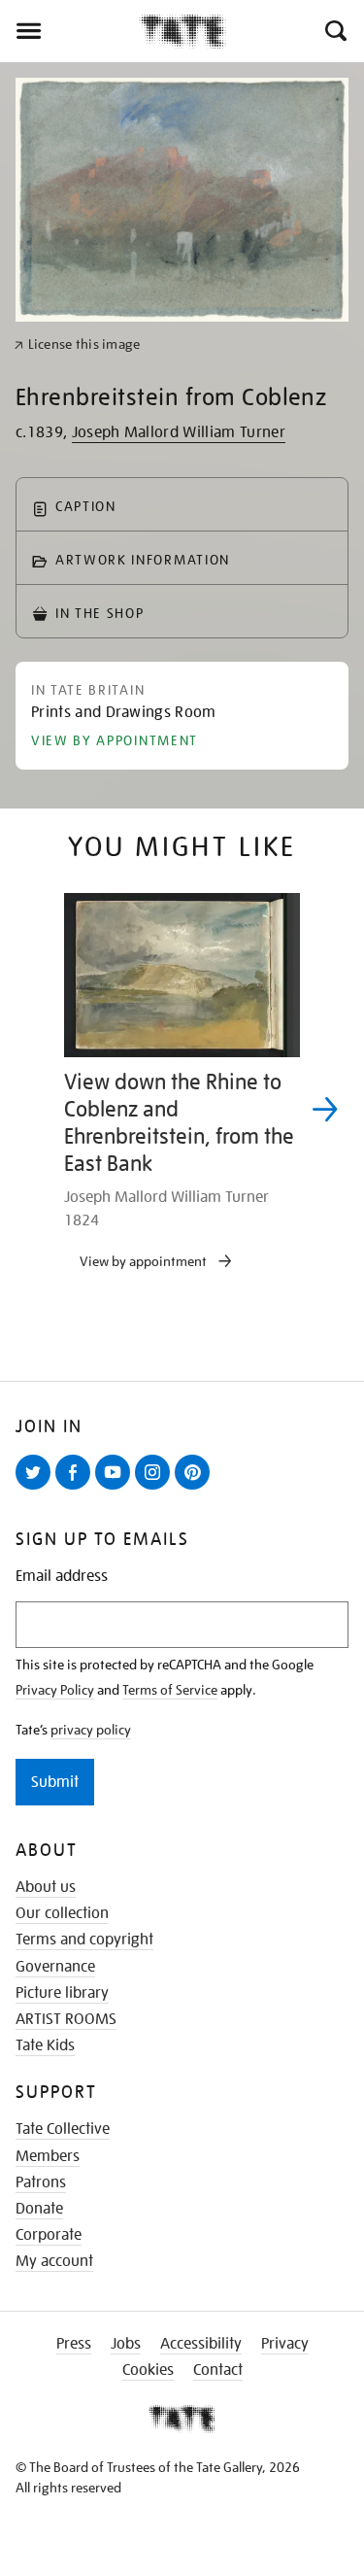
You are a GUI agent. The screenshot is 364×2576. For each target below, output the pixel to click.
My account (54, 2261)
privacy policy (91, 1730)
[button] (334, 31)
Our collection (62, 1913)
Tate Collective (63, 2129)
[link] (77, 344)
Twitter (37, 1489)
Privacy (285, 2344)
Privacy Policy (55, 1690)
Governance (55, 1967)
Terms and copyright (84, 1940)
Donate (39, 2209)
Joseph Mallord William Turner (179, 432)
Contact (218, 2370)
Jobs (126, 2344)
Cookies (148, 2370)
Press (74, 2344)
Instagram (156, 1489)
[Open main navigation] (69, 31)
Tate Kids (45, 2045)
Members (48, 2156)
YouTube (116, 1489)
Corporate (49, 2235)
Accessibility (201, 2344)
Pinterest (196, 1489)
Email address (62, 1577)
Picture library (62, 1993)
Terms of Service (170, 1690)
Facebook (77, 1489)
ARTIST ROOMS (66, 2019)
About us (46, 1887)
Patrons (41, 2182)
